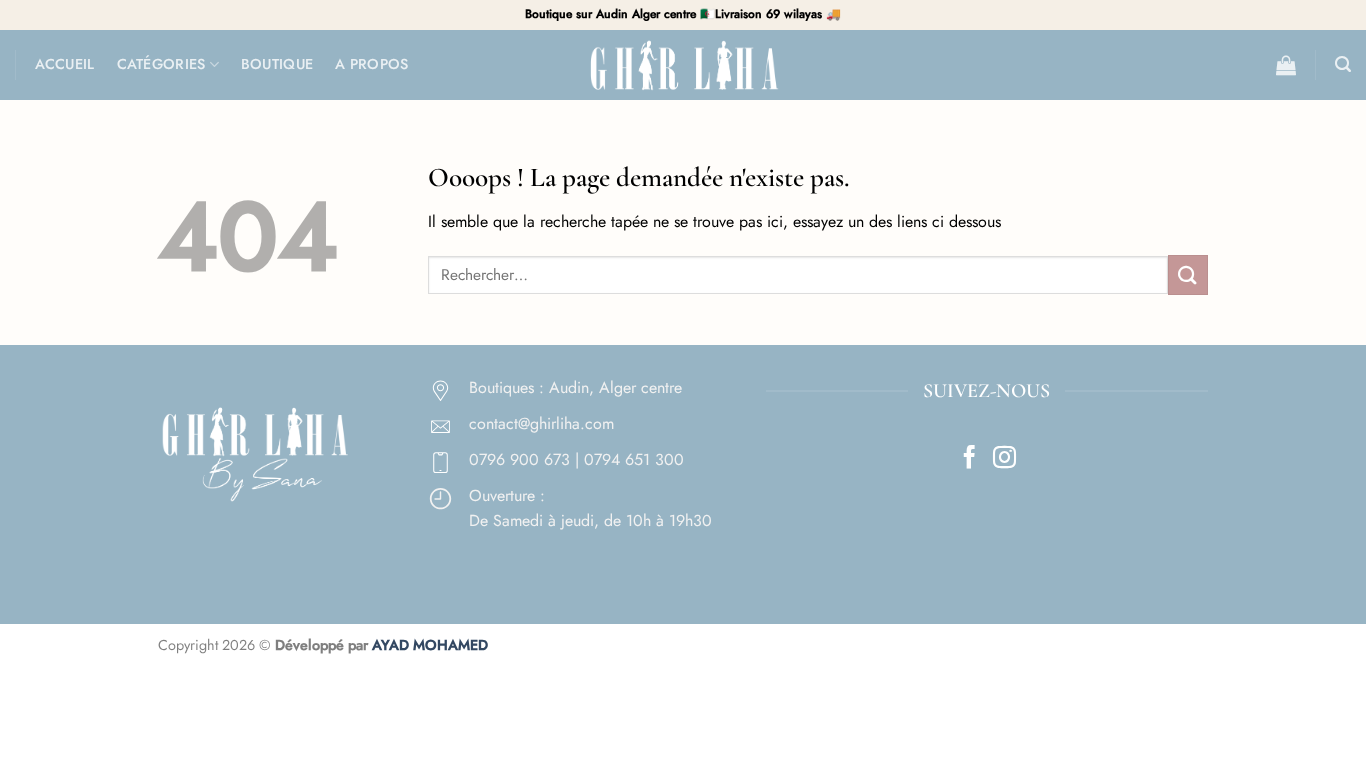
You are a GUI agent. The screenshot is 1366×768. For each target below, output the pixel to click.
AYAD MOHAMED (430, 645)
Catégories (161, 64)
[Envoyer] (1188, 274)
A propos (371, 64)
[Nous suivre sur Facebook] (969, 459)
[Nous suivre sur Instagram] (1004, 459)
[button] (1286, 65)
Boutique (277, 64)
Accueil (65, 64)
